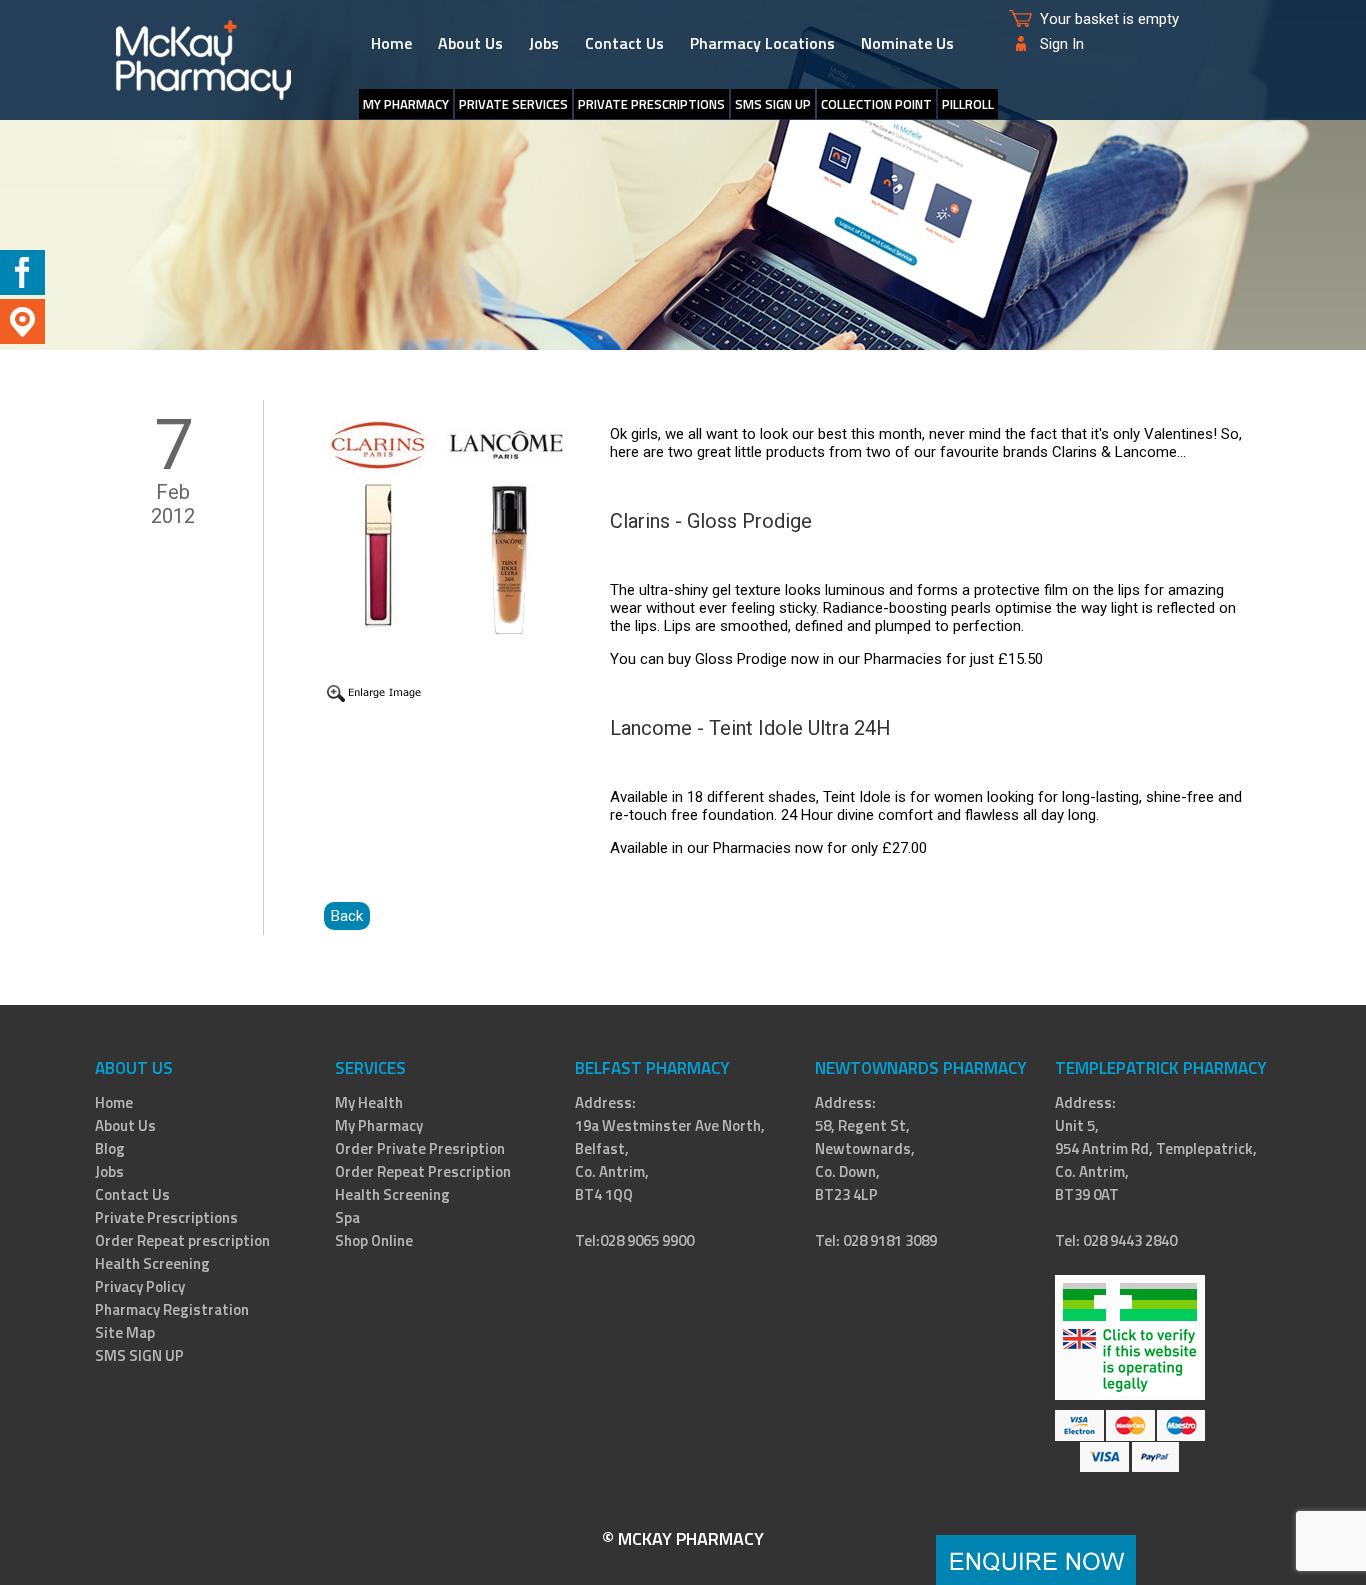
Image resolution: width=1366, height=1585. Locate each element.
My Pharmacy (379, 1125)
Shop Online (374, 1240)
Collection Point (876, 104)
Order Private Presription (420, 1148)
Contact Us (624, 43)
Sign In (1062, 44)
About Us (470, 43)
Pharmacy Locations (762, 43)
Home (391, 43)
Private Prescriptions (651, 104)
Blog (110, 1148)
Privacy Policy (140, 1286)
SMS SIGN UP (773, 104)
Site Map (125, 1332)
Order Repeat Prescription (423, 1171)
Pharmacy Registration (172, 1309)
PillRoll (968, 104)
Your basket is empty (1109, 19)
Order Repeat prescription (182, 1240)
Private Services (513, 104)
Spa (347, 1217)
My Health (369, 1102)
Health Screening (152, 1263)
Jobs (544, 43)
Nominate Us (907, 43)
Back (347, 916)
